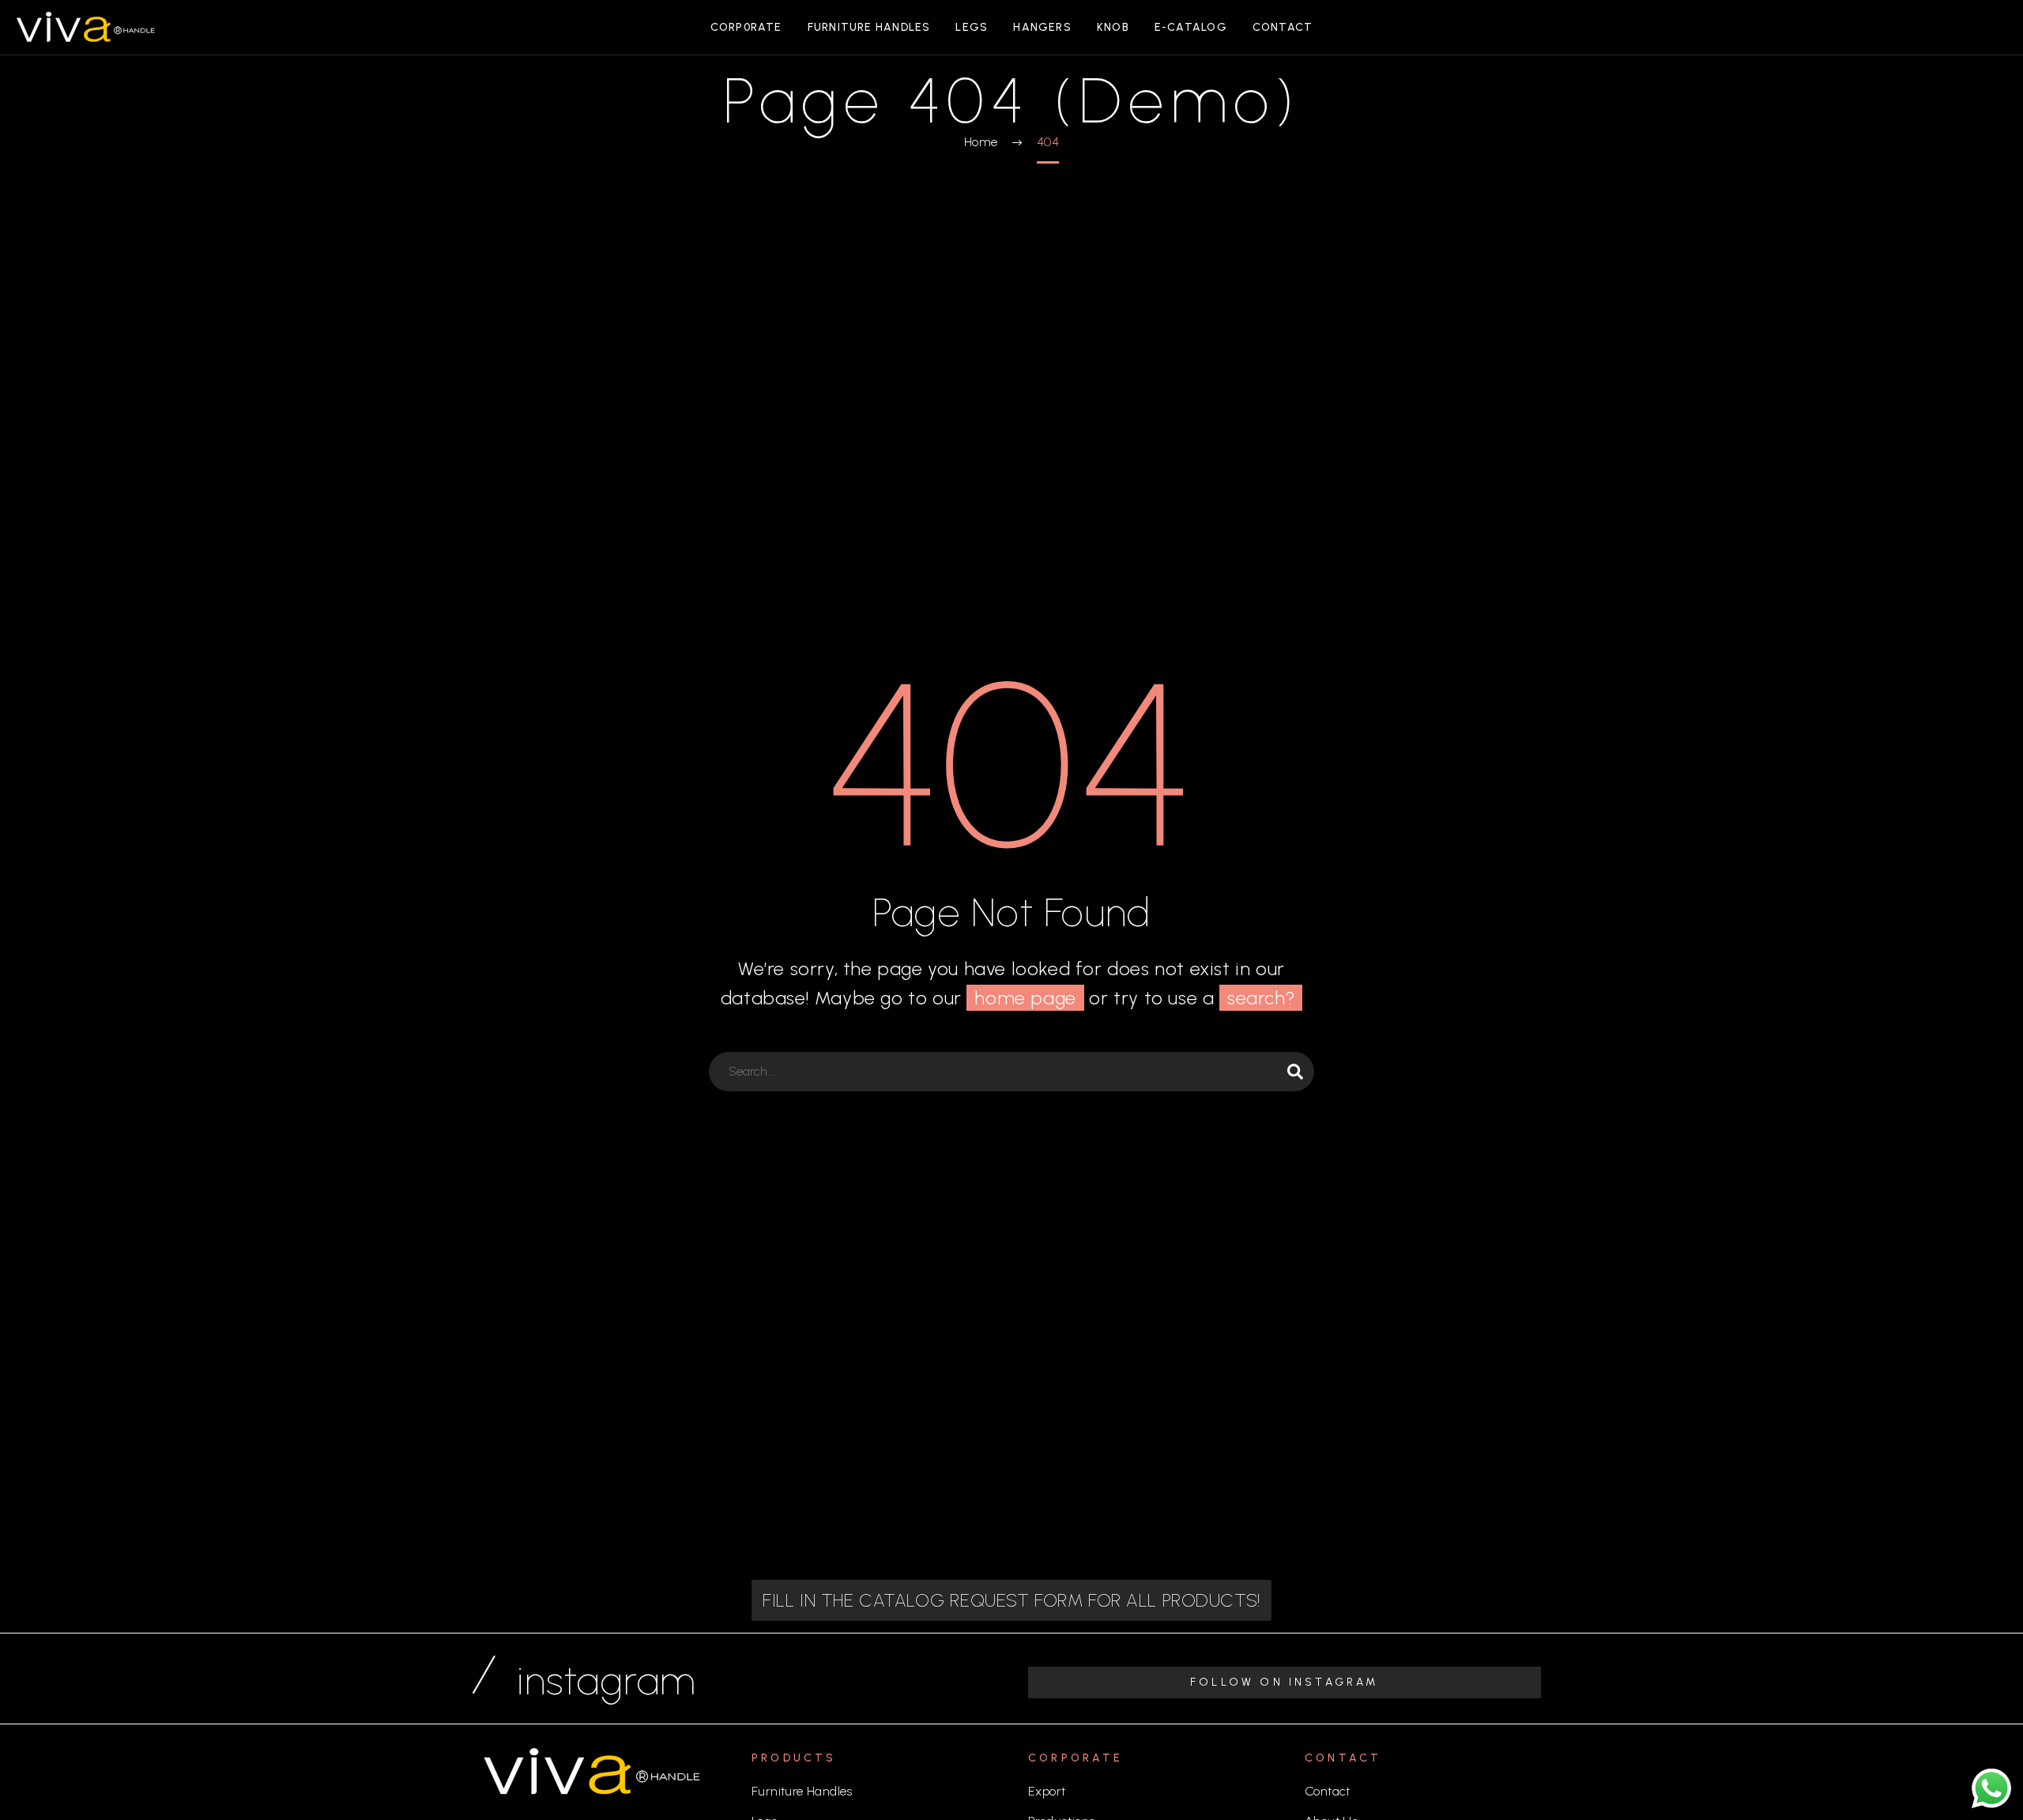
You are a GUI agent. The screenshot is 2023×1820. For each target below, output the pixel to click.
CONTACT (1283, 27)
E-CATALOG (1191, 27)
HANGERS (1042, 27)
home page (1025, 998)
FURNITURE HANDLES (869, 27)
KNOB (1113, 27)
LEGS (972, 27)
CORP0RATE (746, 27)
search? (1261, 998)
